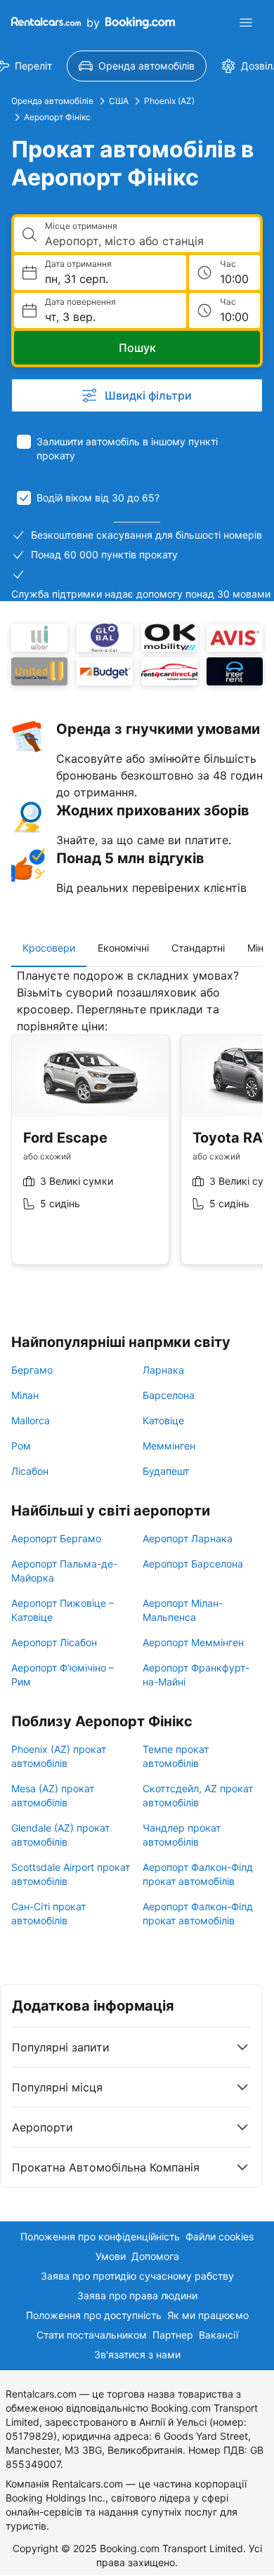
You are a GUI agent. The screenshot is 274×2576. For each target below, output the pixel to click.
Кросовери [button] (49, 948)
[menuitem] (137, 66)
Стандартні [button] (198, 948)
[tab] (49, 948)
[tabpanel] (137, 1127)
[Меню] (246, 22)
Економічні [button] (123, 948)
